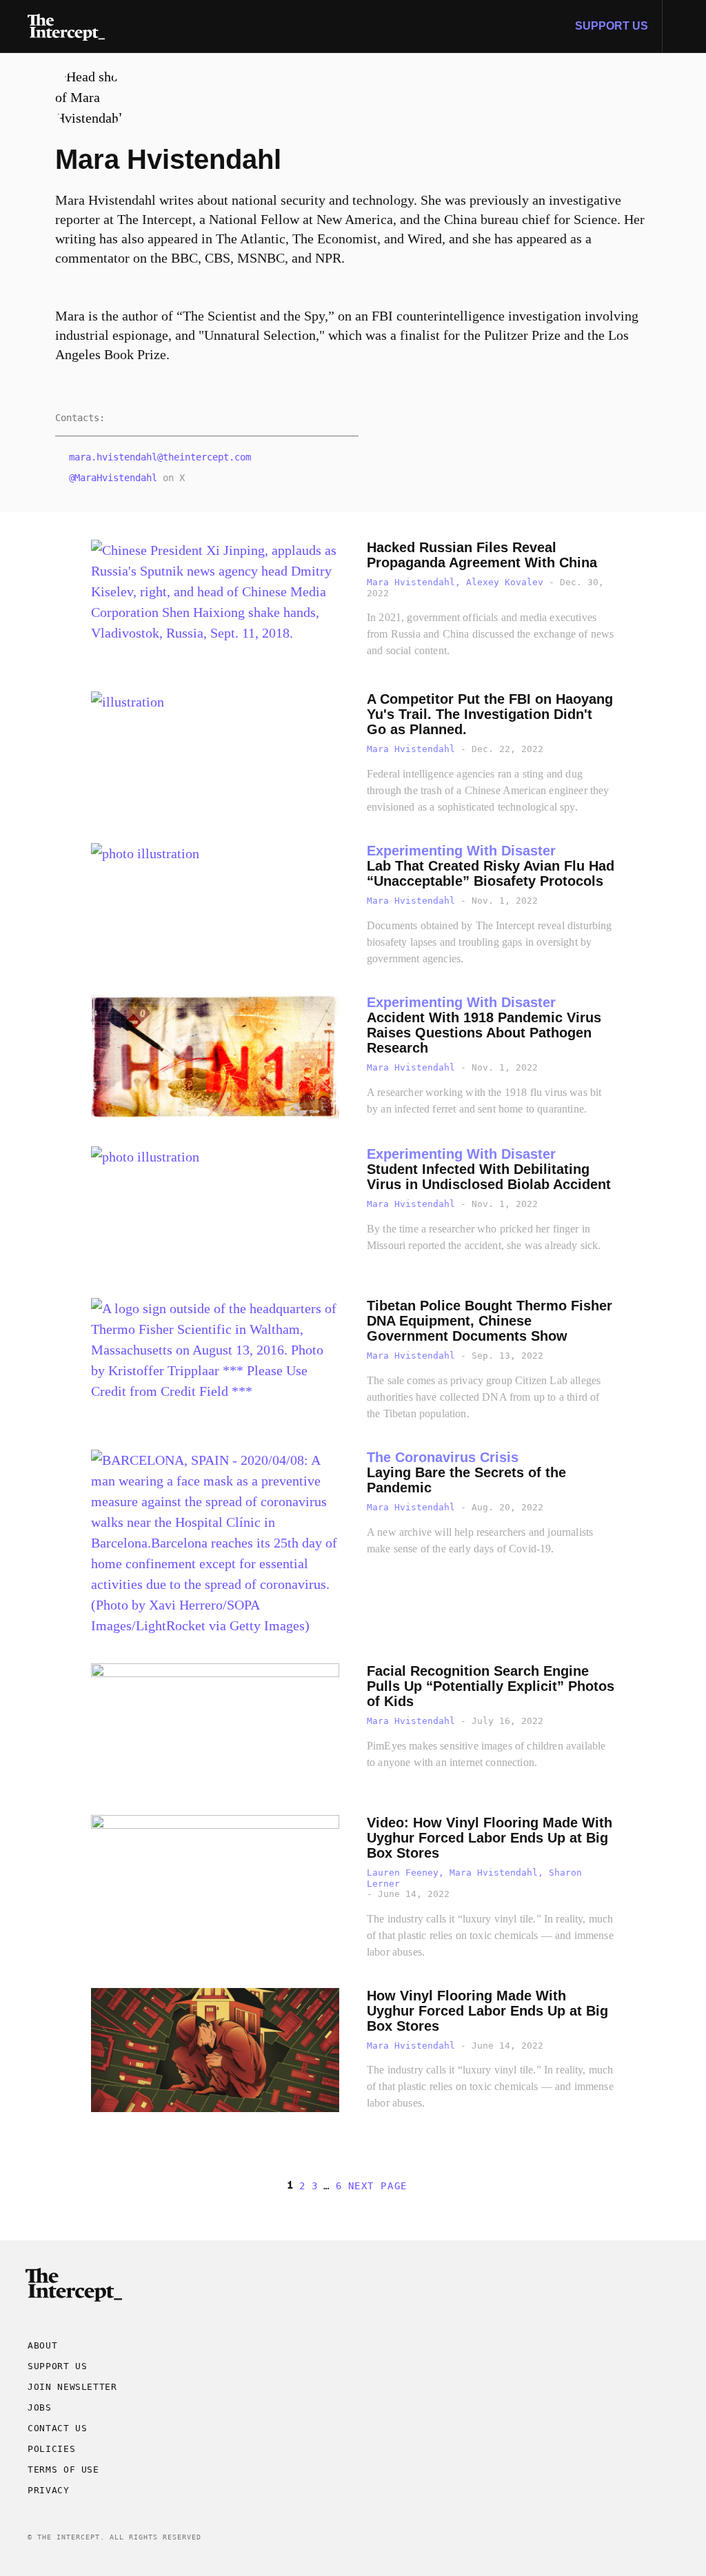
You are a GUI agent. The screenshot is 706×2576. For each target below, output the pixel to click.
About (42, 2345)
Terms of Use (63, 2469)
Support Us (612, 26)
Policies (51, 2449)
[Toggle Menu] (684, 26)
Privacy (49, 2490)
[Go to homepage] (66, 26)
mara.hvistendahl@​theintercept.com (160, 457)
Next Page (378, 2186)
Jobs (40, 2407)
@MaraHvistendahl (113, 478)
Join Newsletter (72, 2387)
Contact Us (58, 2428)
